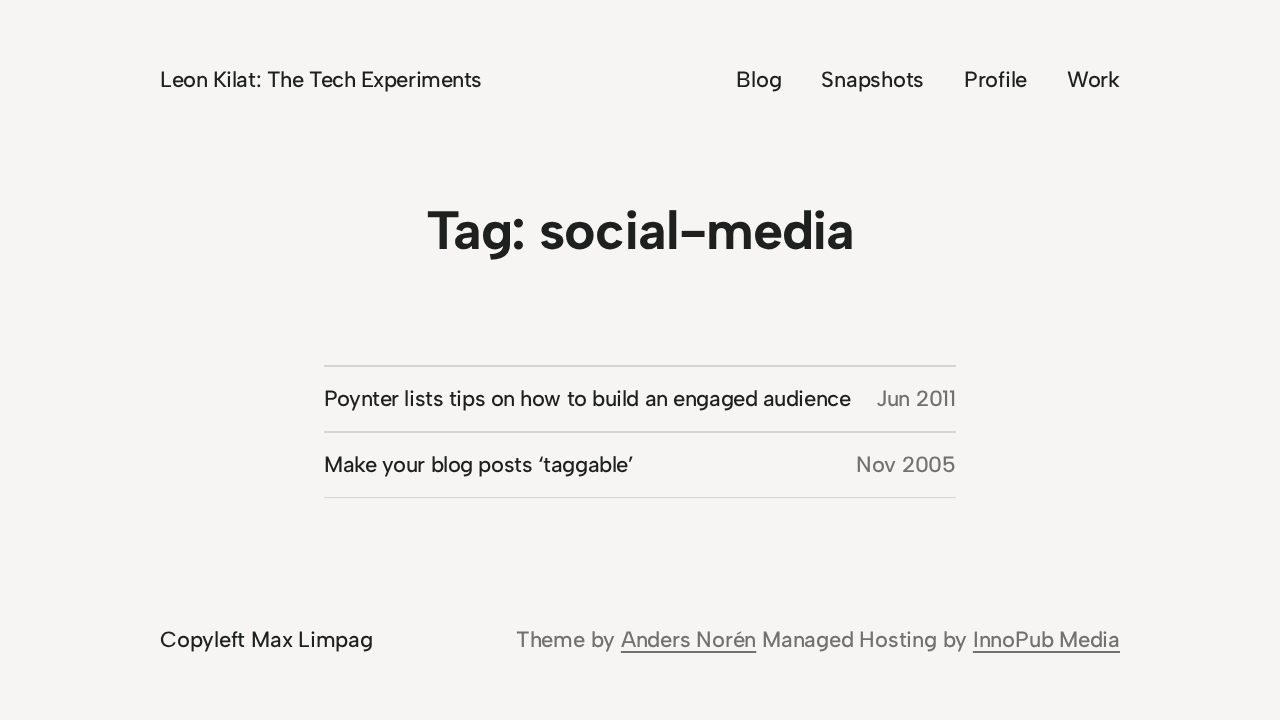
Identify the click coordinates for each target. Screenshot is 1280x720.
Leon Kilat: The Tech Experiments (321, 79)
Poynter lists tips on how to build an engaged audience (587, 398)
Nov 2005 (906, 464)
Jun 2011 (916, 398)
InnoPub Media (1046, 639)
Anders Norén (688, 639)
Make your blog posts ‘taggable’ (478, 464)
